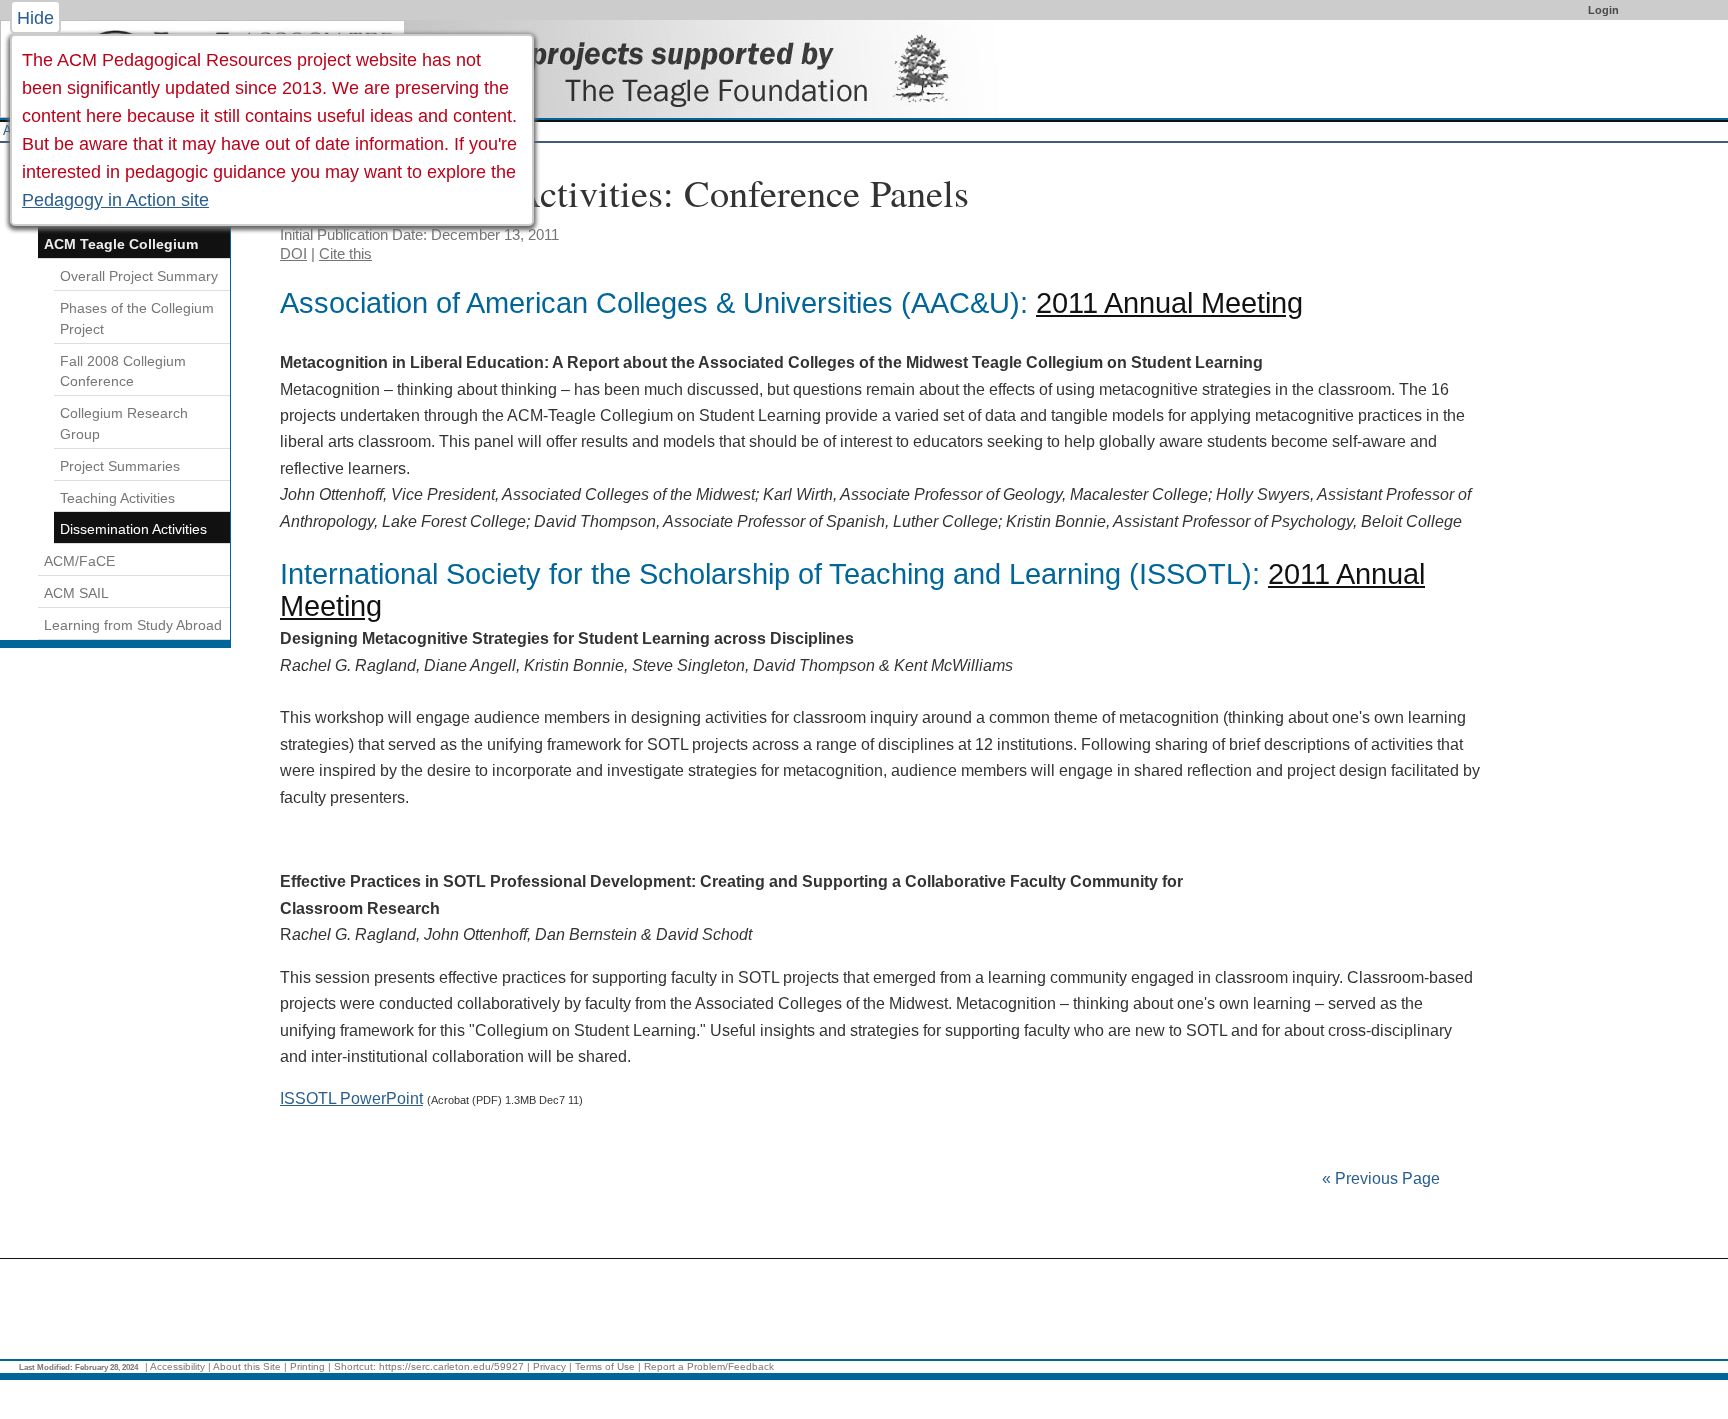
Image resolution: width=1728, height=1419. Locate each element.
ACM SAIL (76, 593)
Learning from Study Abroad (133, 625)
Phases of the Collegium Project (137, 318)
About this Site (247, 1366)
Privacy (549, 1366)
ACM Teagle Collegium (121, 244)
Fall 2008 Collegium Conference (123, 371)
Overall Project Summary (139, 276)
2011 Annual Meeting (1169, 303)
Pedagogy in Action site (115, 200)
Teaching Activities (117, 498)
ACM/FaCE (79, 561)
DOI (293, 253)
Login (1603, 10)
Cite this (345, 253)
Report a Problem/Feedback (709, 1366)
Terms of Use (605, 1366)
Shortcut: (355, 1366)
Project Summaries (120, 466)
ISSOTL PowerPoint (351, 1098)
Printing (307, 1366)
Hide (35, 18)
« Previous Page (1381, 1178)
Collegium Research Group (124, 423)
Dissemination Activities (133, 529)
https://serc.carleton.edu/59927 (451, 1366)
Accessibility (177, 1366)
